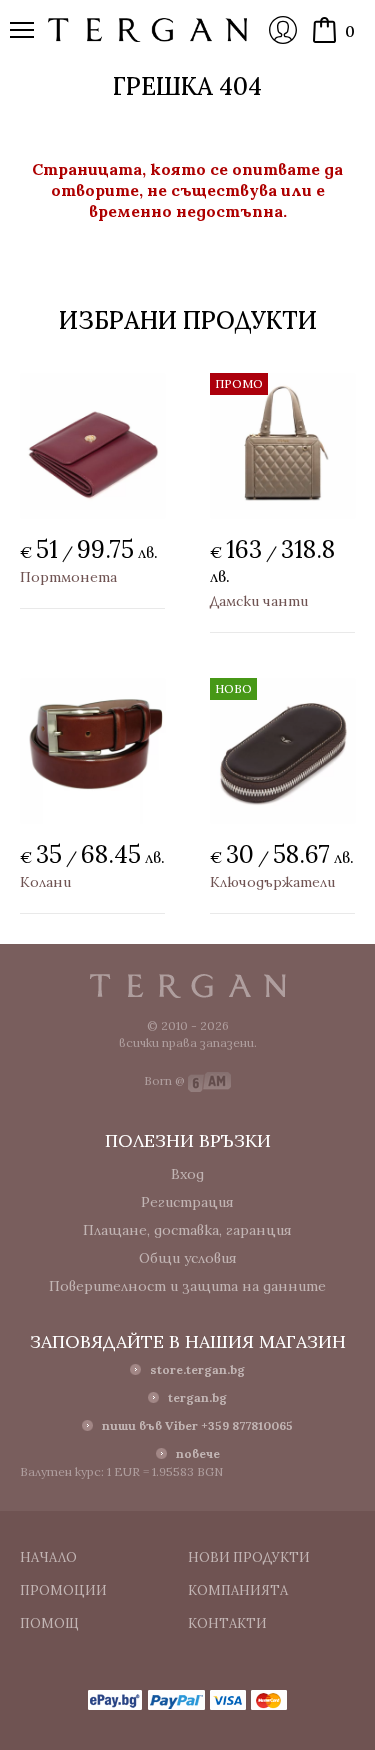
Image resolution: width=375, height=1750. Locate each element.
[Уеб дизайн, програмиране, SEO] (209, 1080)
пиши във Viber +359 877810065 (197, 1425)
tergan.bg (197, 1397)
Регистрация (187, 1202)
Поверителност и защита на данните (187, 1286)
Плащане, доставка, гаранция (187, 1230)
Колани (45, 882)
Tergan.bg (188, 986)
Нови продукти (249, 1557)
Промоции (63, 1590)
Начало (48, 1557)
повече (198, 1453)
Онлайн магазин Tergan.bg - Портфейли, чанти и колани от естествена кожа (148, 30)
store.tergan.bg (197, 1369)
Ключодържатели (272, 882)
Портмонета (68, 577)
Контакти (227, 1623)
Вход (283, 30)
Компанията (238, 1590)
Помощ (49, 1623)
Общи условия (188, 1258)
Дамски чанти (259, 601)
